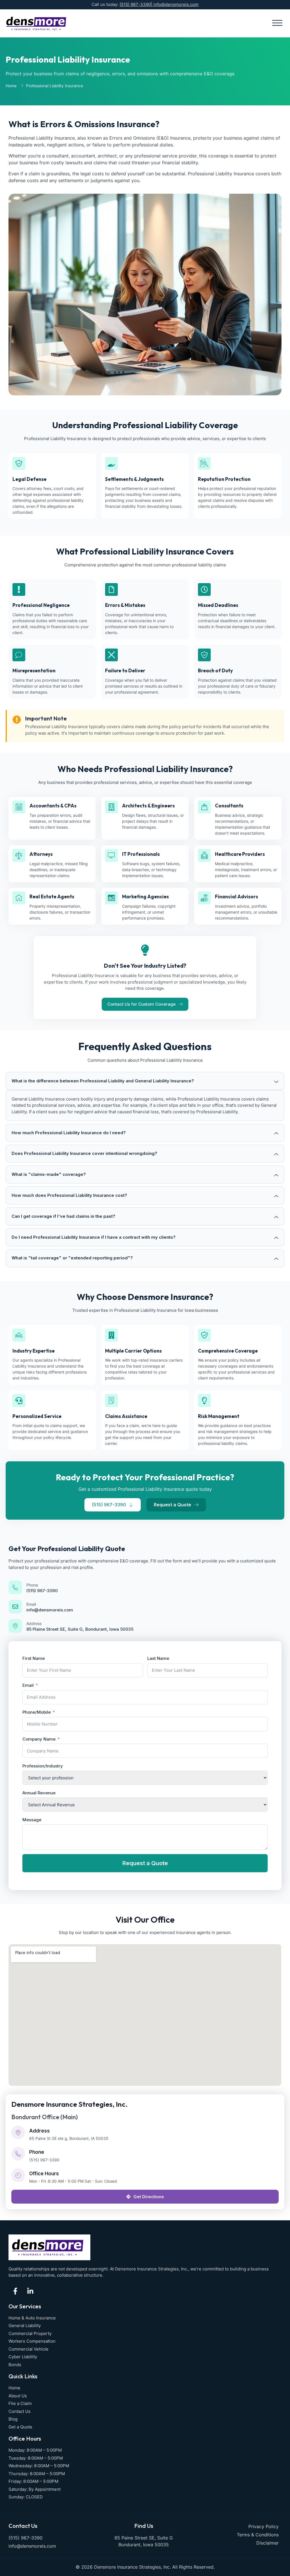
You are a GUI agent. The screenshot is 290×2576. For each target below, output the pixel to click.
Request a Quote (145, 1863)
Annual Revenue (39, 1793)
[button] (277, 23)
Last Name (158, 1658)
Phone (32, 1585)
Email (31, 1604)
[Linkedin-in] (30, 2291)
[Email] (15, 1607)
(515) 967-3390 (135, 4)
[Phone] (15, 1587)
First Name (34, 1658)
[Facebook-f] (15, 2291)
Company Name (39, 1739)
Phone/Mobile (37, 1712)
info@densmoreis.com (176, 4)
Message (32, 1820)
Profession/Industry (43, 1766)
